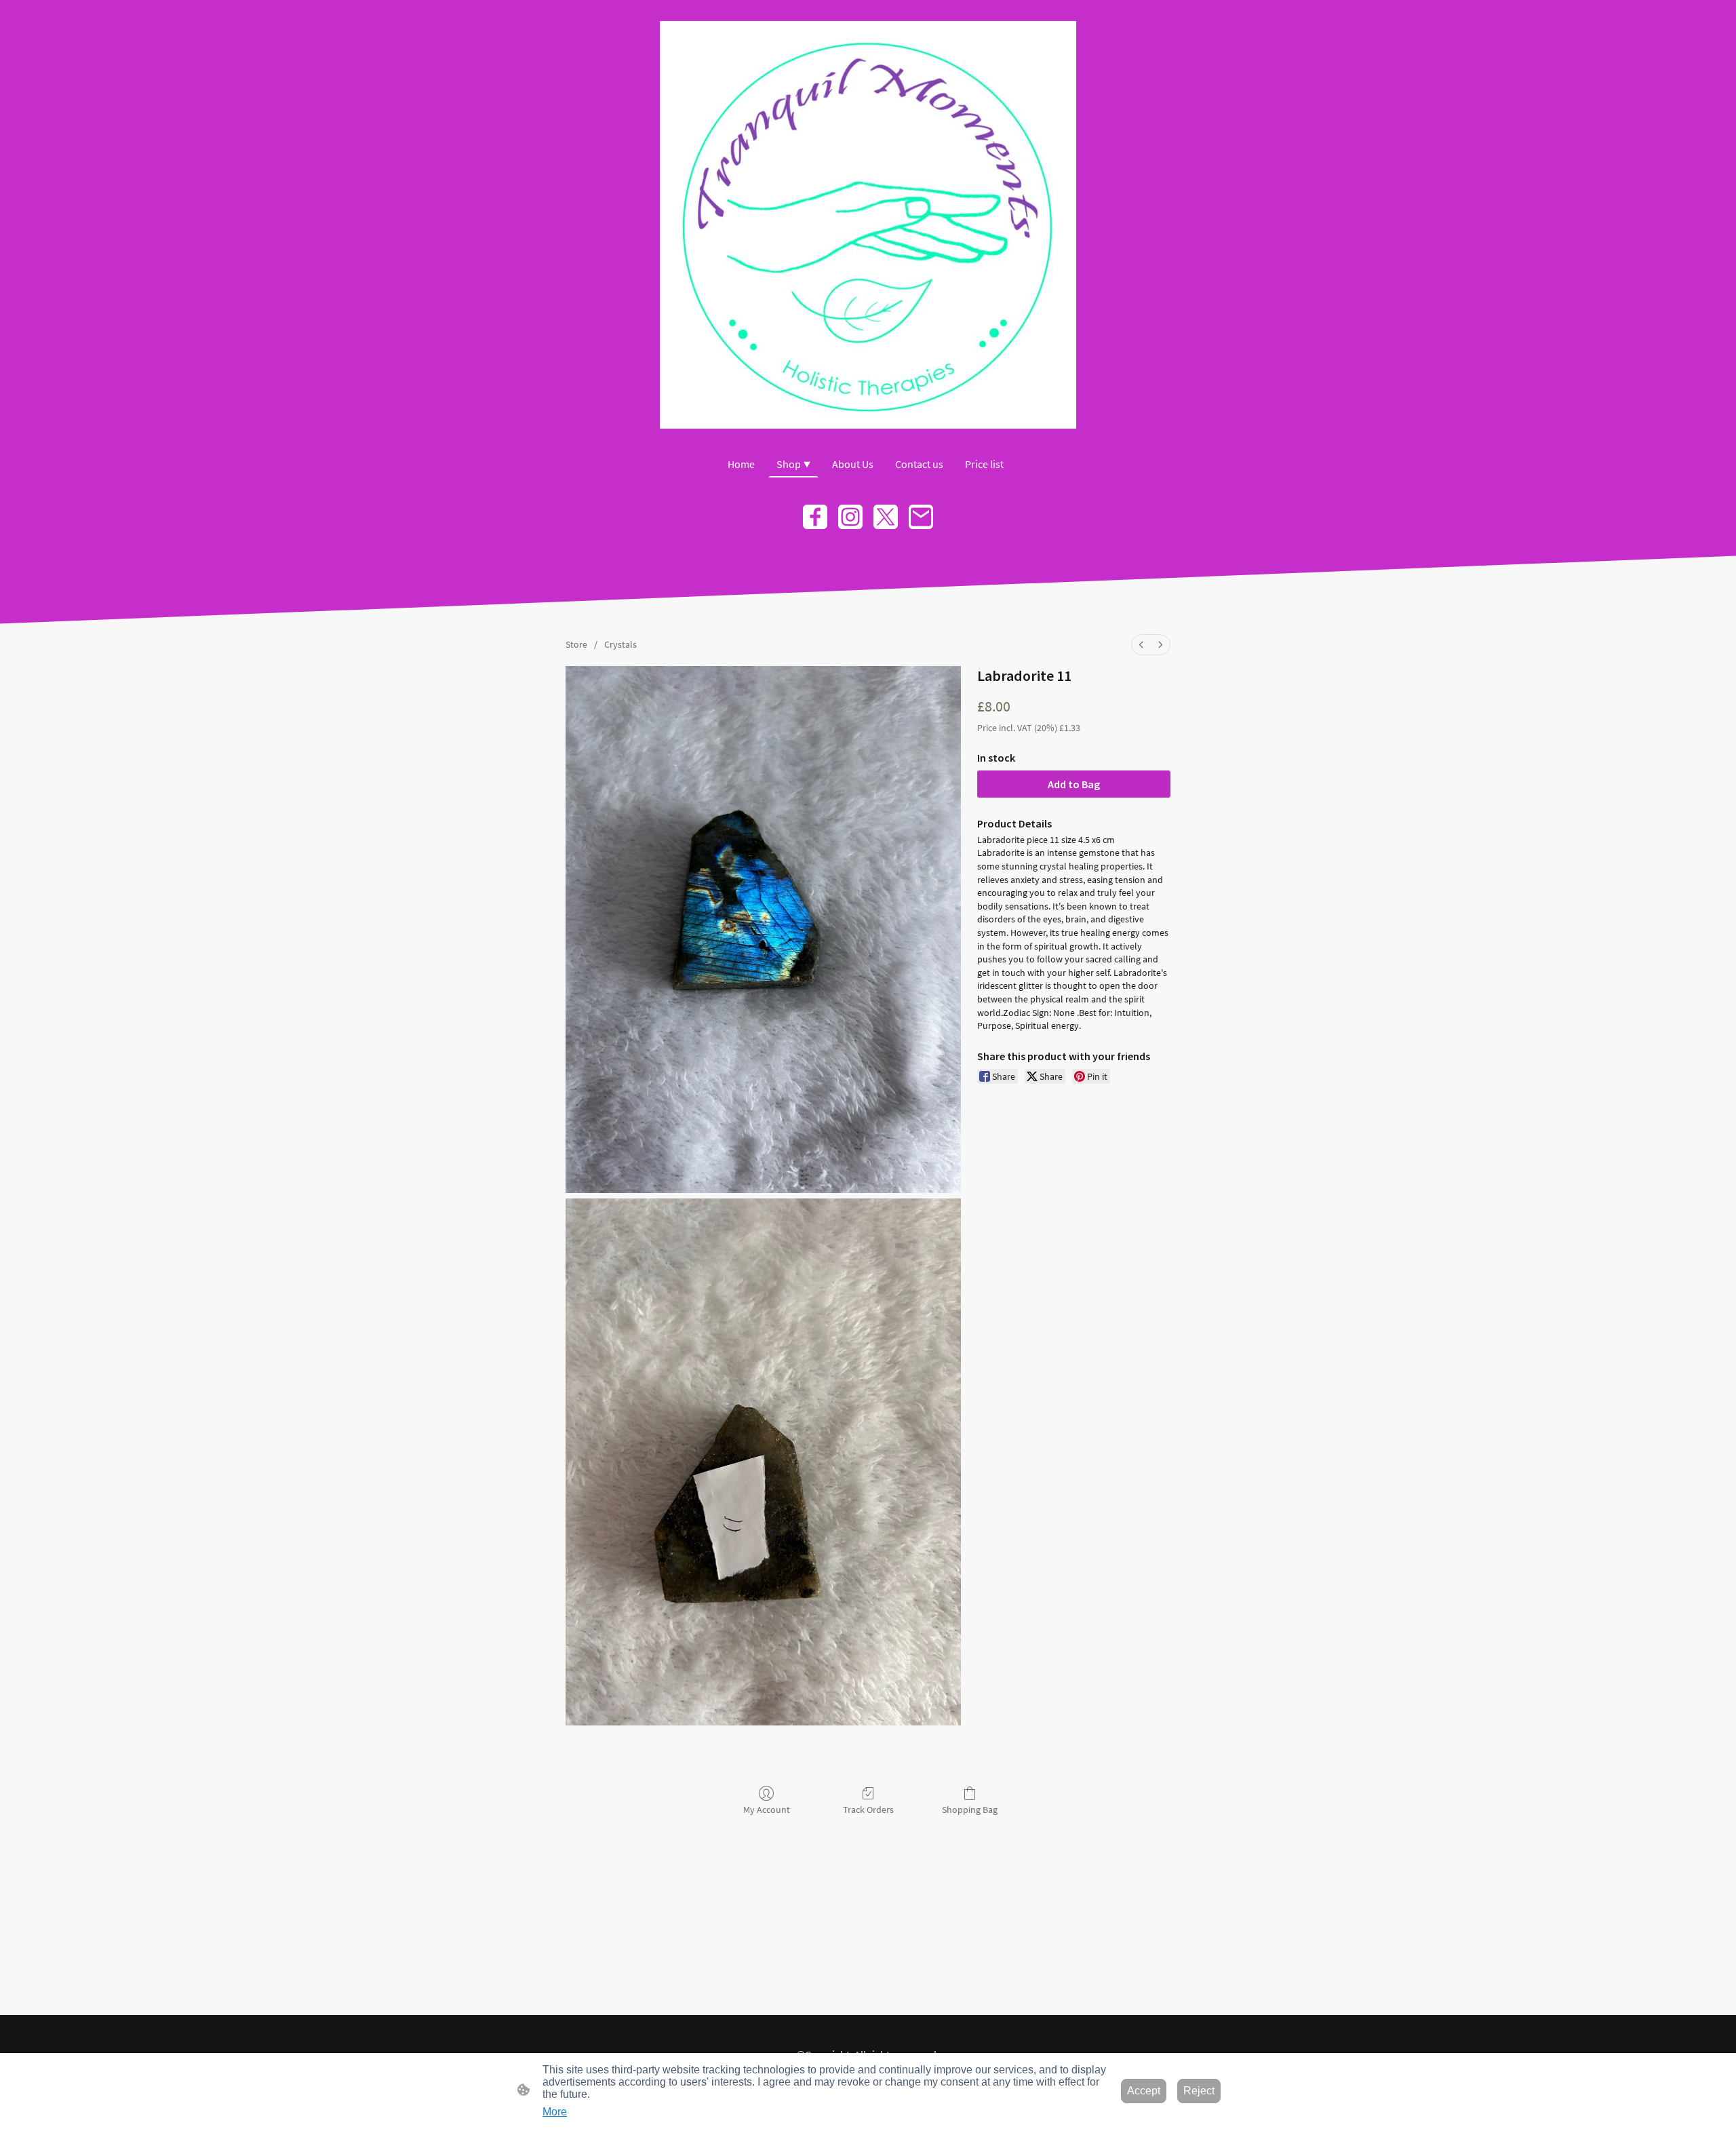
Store (576, 644)
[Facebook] (815, 517)
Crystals (620, 644)
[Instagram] (850, 517)
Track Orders (868, 1810)
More (555, 2112)
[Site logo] (868, 225)
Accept (1144, 2091)
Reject (1199, 2091)
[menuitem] (1141, 645)
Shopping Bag (970, 1810)
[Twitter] (886, 517)
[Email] (921, 517)
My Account (767, 1810)
